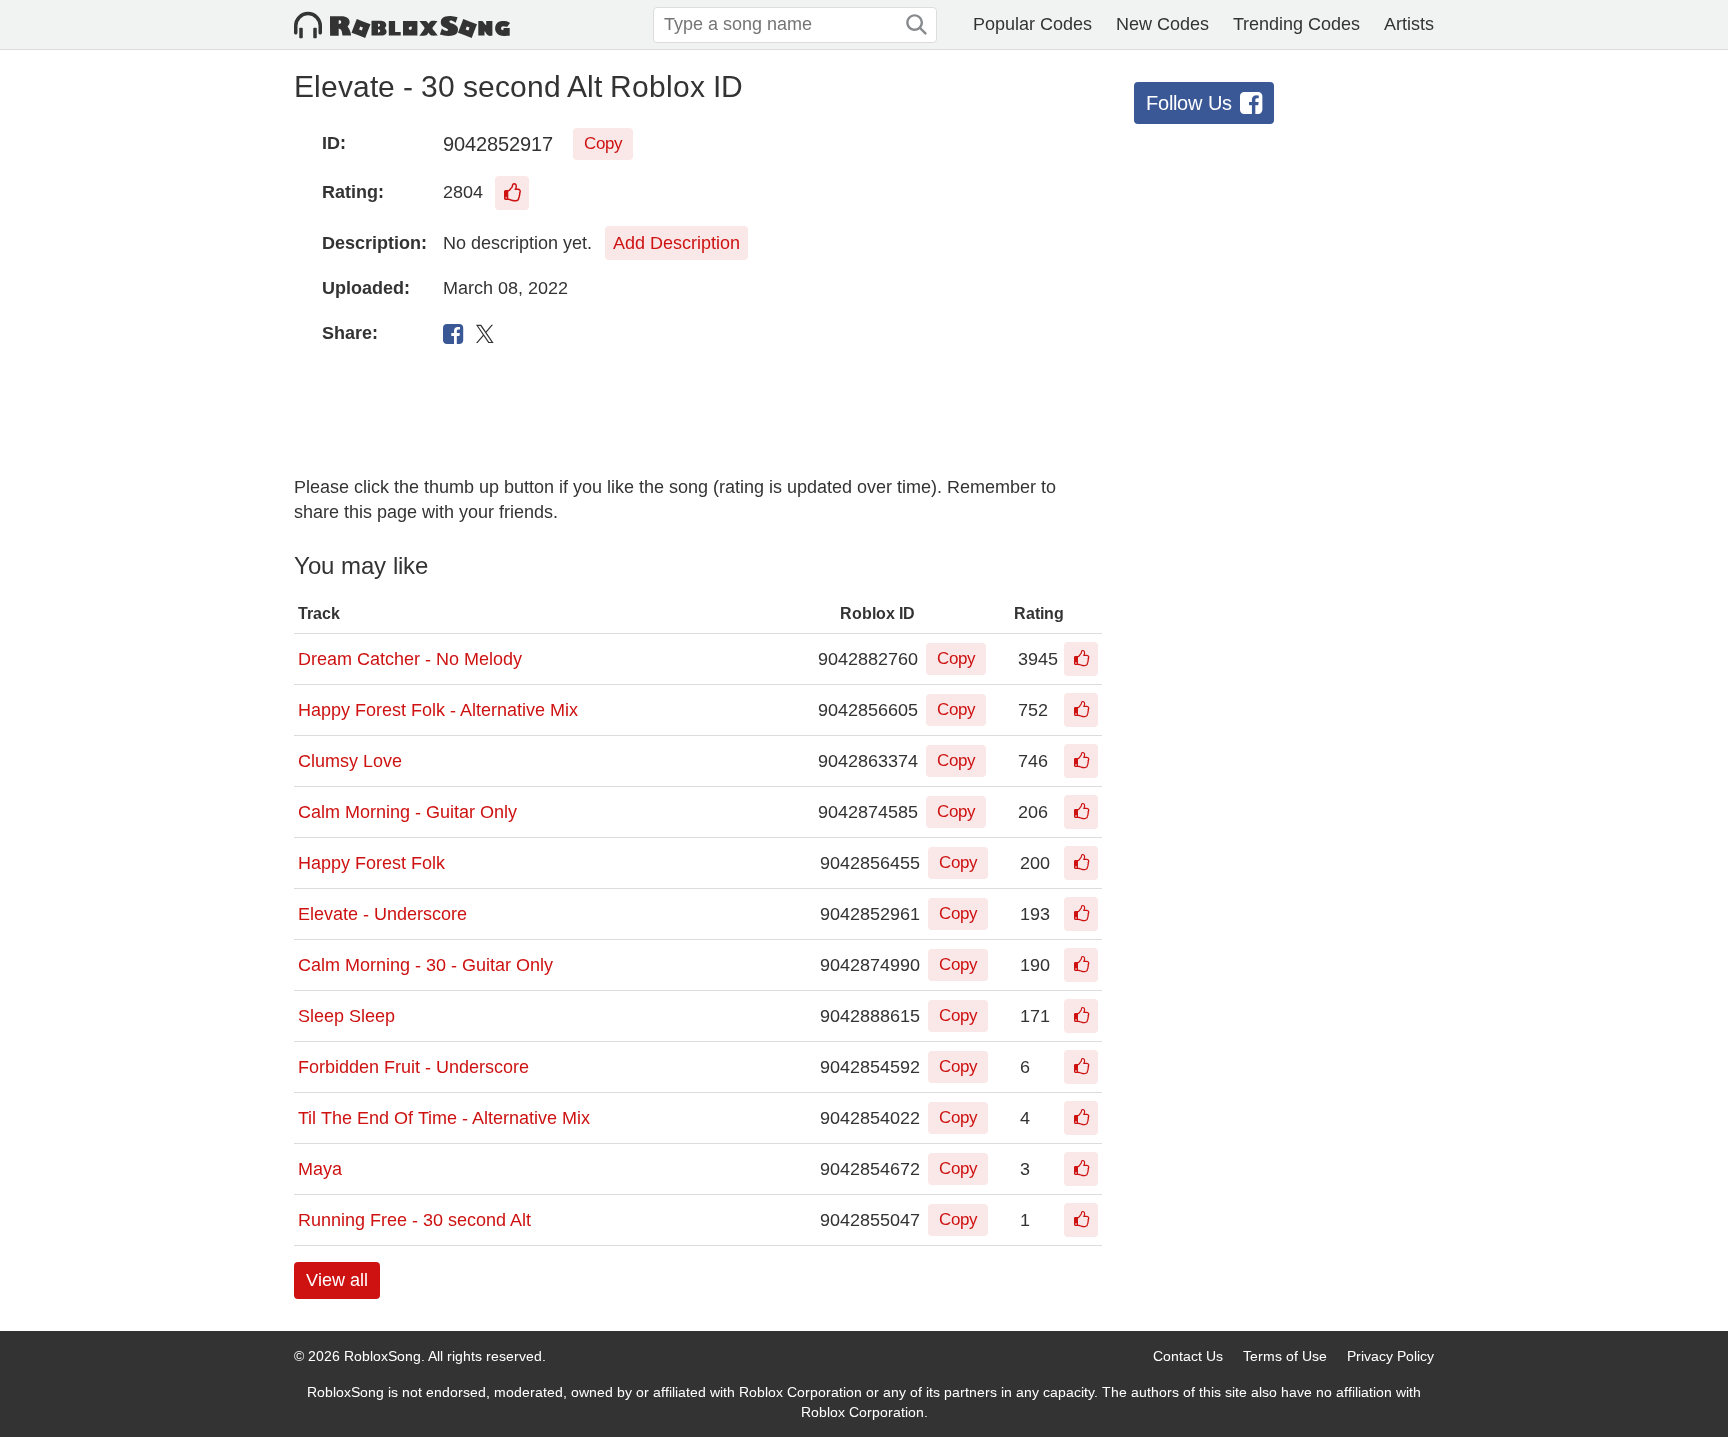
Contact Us (1188, 1356)
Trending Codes (1296, 24)
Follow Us (1189, 103)
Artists (1409, 24)
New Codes (1162, 24)
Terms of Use (1285, 1356)
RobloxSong (382, 1356)
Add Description (676, 243)
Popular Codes (1032, 24)
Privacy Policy (1390, 1356)
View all (337, 1280)
